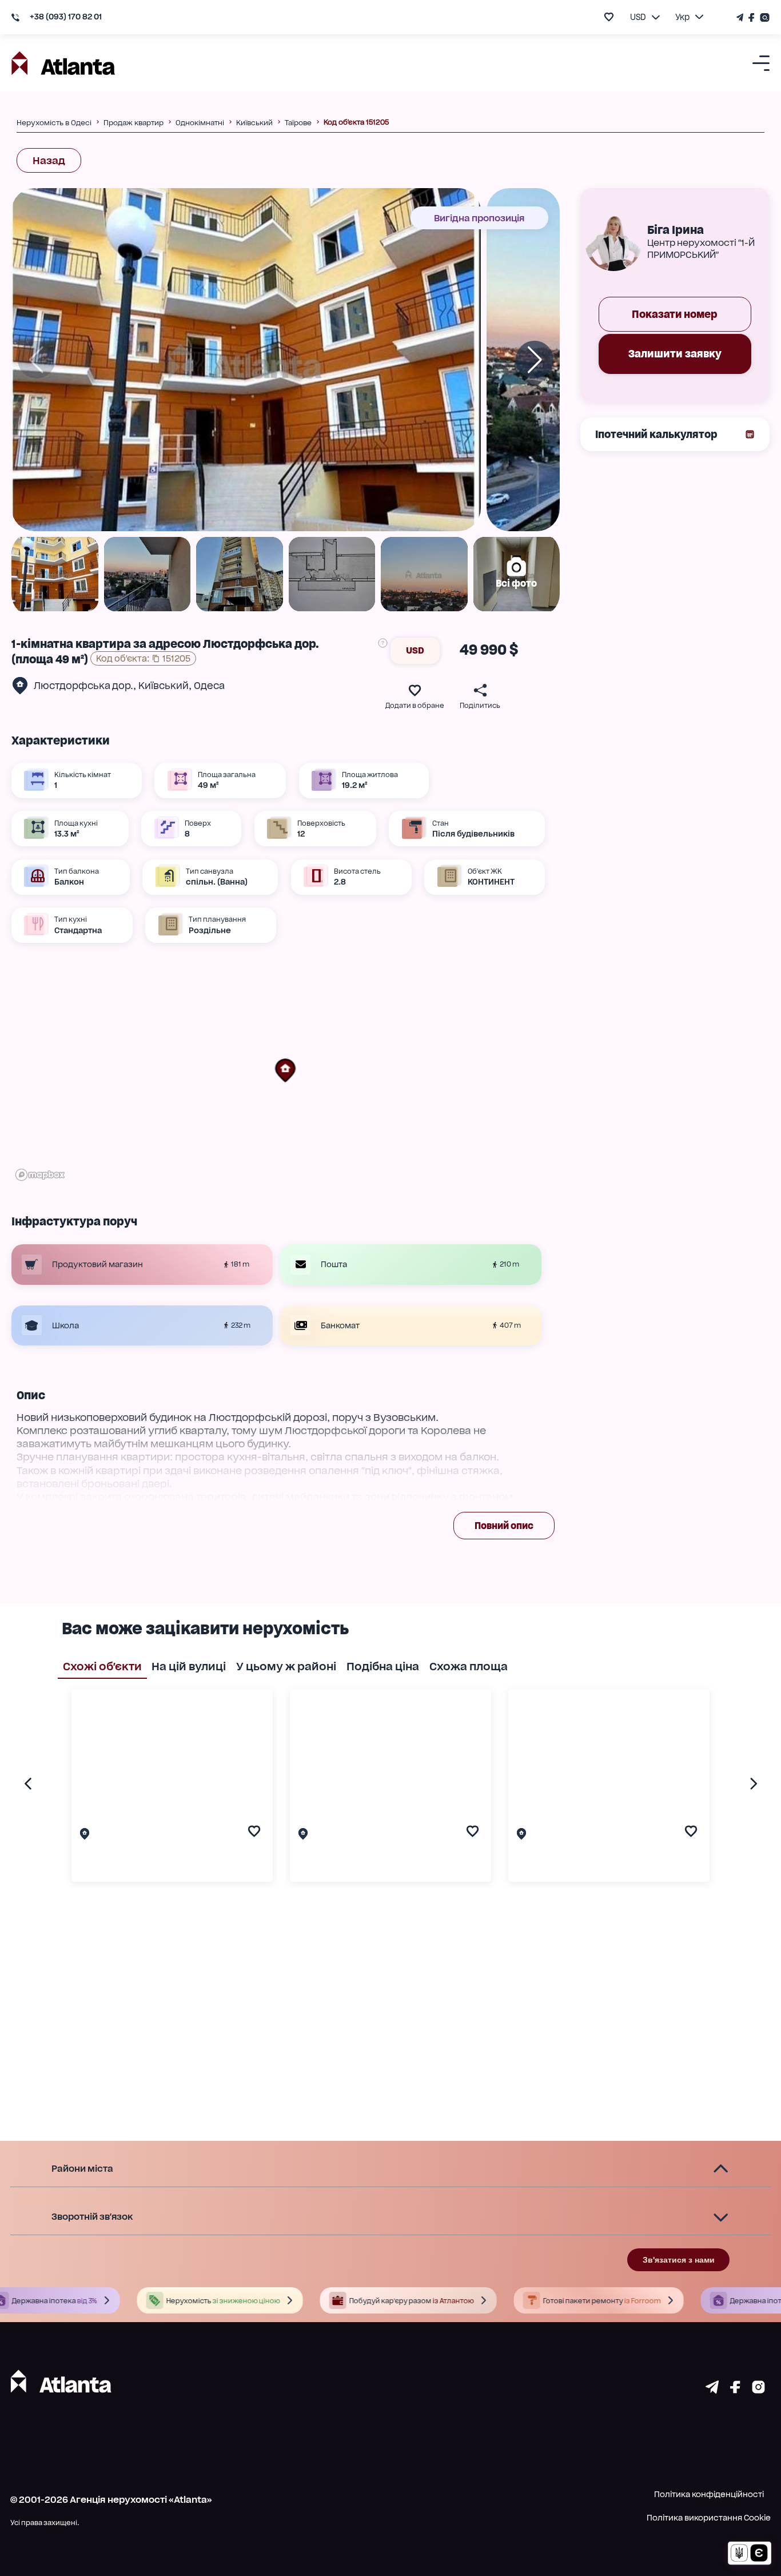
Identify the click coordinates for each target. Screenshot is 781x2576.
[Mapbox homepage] (40, 1175)
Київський (164, 686)
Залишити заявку (675, 354)
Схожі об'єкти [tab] (102, 1666)
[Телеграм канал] (741, 17)
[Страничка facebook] (735, 2390)
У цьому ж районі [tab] (286, 1666)
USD (415, 650)
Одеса (209, 686)
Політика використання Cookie (709, 2518)
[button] (285, 1070)
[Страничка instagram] (758, 2390)
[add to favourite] (609, 17)
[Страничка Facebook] (752, 17)
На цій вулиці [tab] (189, 1666)
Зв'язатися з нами (679, 2260)
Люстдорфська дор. (83, 686)
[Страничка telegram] (712, 2390)
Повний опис (504, 1526)
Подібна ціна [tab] (383, 1666)
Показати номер (675, 314)
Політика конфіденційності (709, 2494)
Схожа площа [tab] (469, 1666)
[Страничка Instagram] (764, 17)
